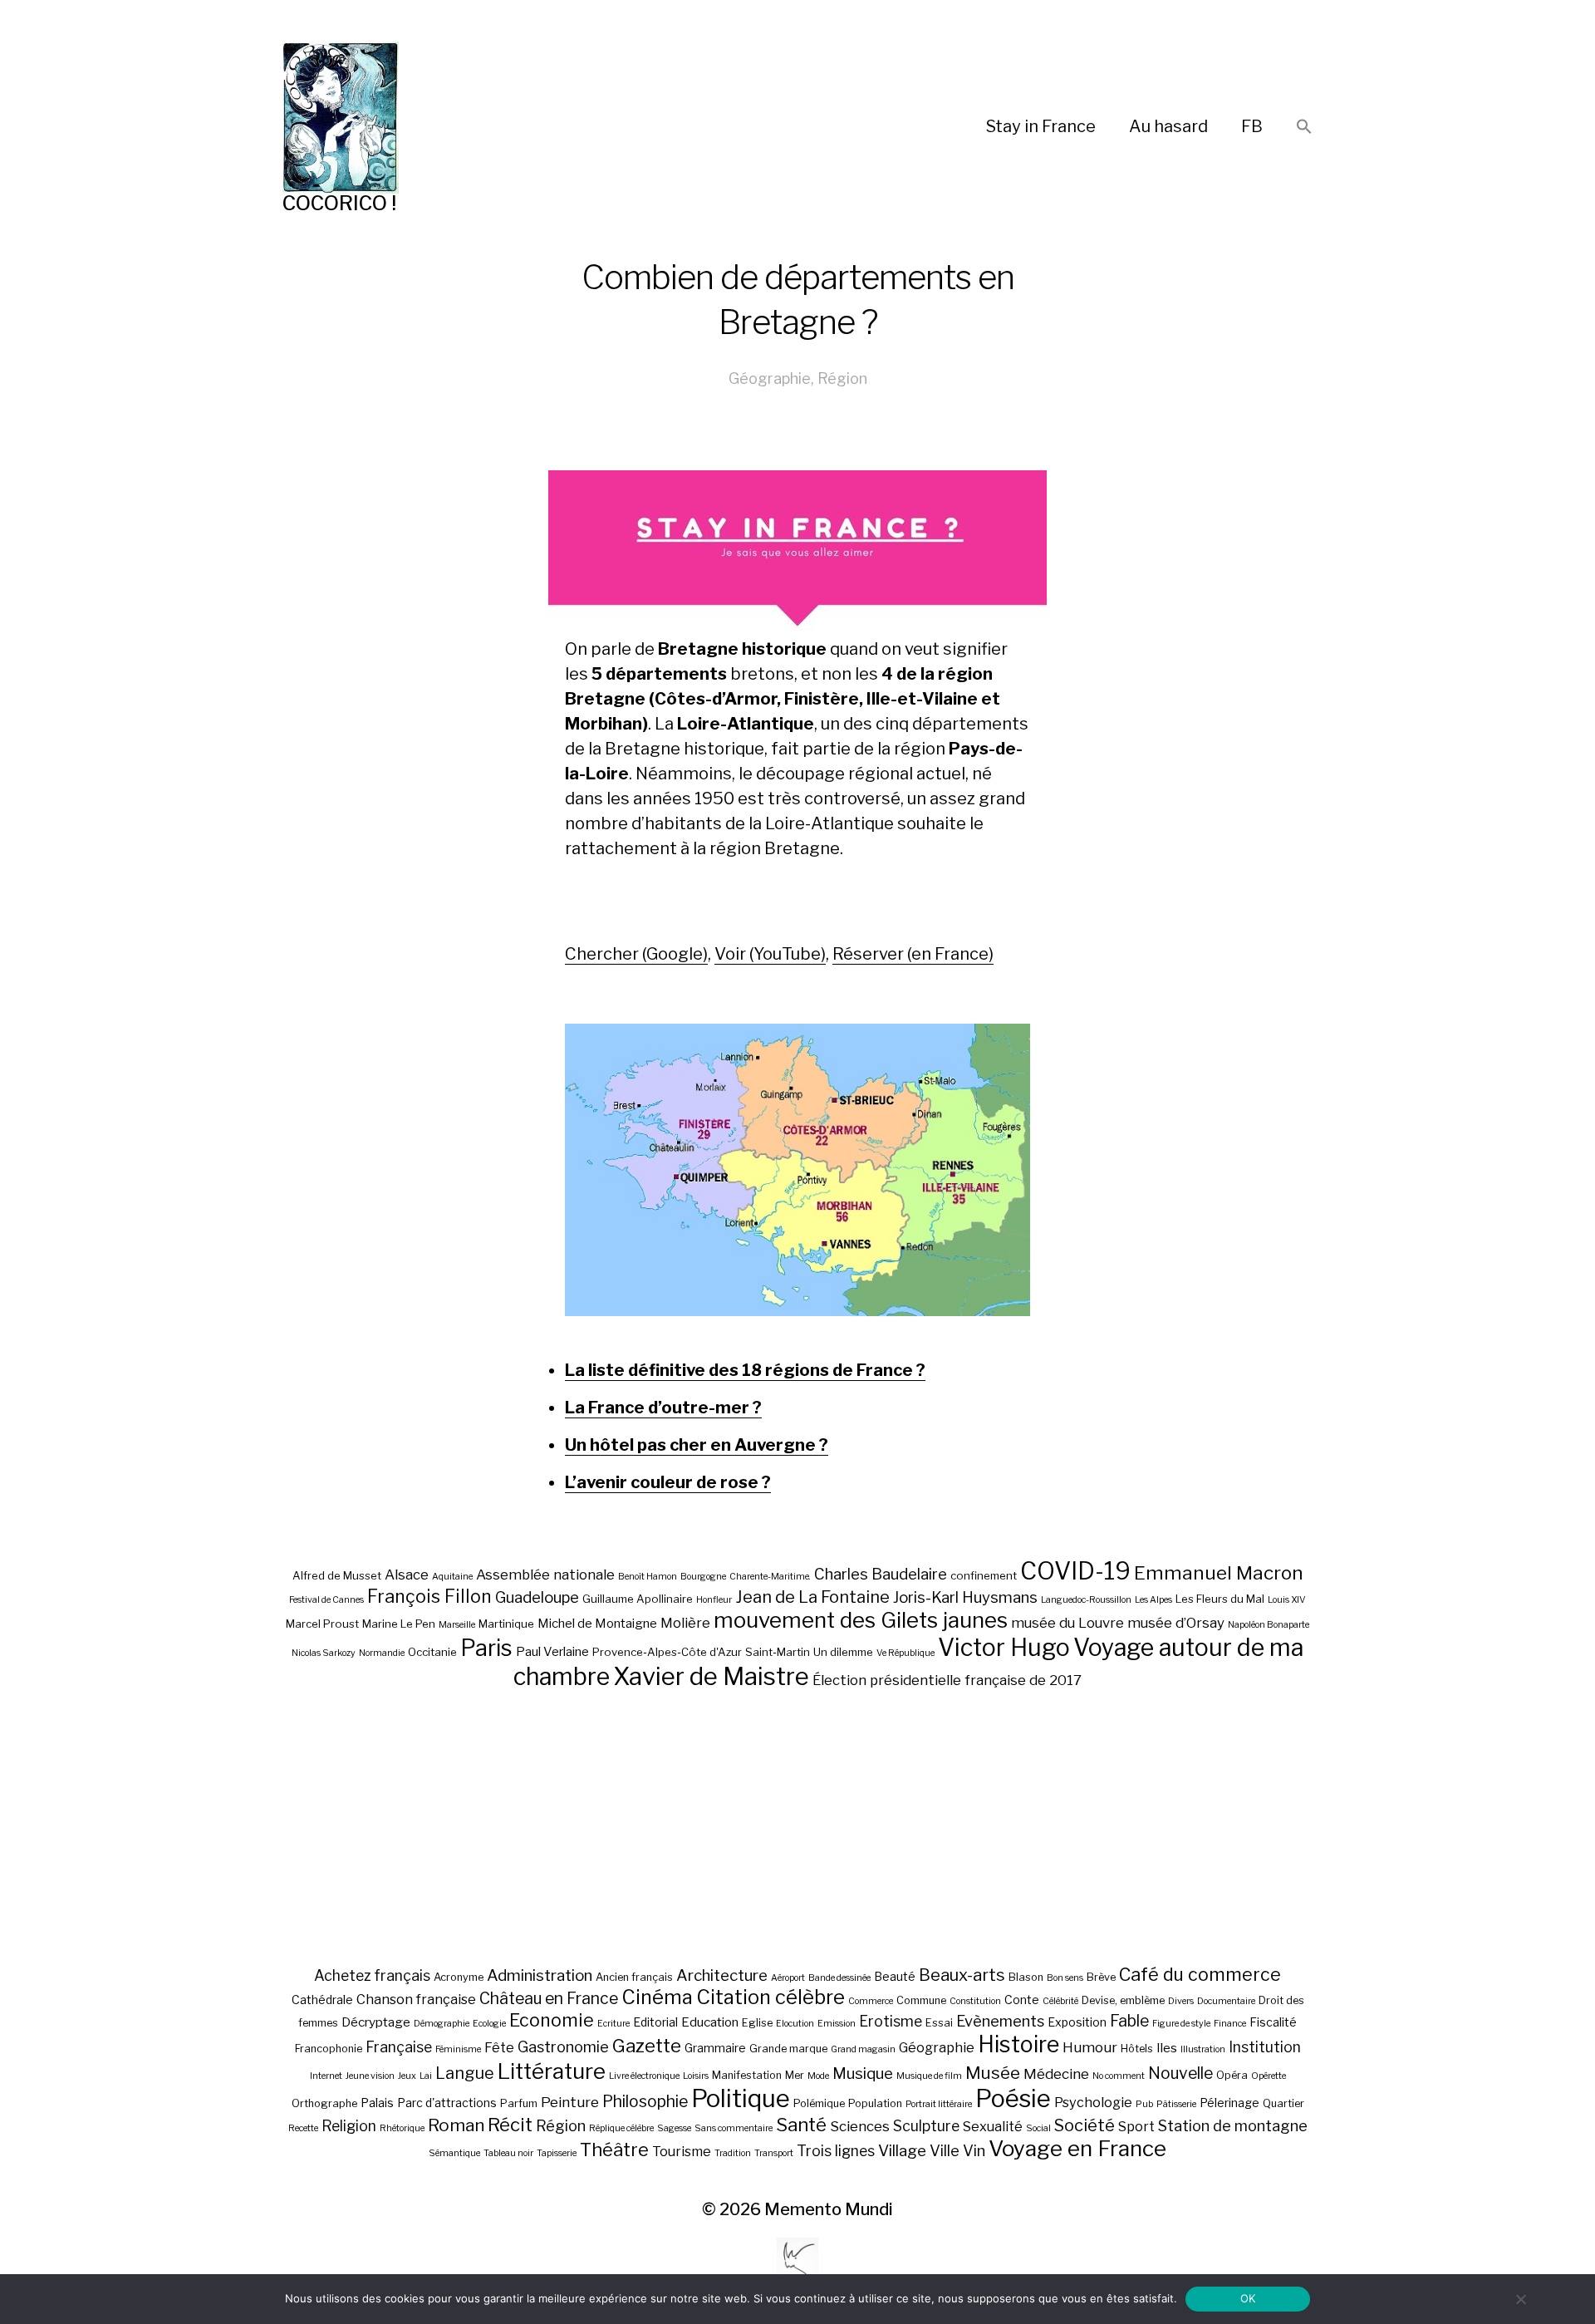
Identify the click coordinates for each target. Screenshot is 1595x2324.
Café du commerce (1200, 1974)
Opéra (1232, 2075)
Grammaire (715, 2048)
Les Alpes (1153, 1600)
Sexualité (993, 2126)
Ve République (905, 1653)
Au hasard (1168, 126)
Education (710, 2022)
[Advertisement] (797, 1827)
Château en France (549, 1998)
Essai (939, 2023)
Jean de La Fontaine (812, 1597)
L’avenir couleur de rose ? (668, 1482)
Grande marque (788, 2049)
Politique (741, 2098)
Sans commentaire (734, 2128)
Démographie (442, 2024)
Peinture (570, 2102)
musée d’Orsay (1176, 1623)
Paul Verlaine (552, 1652)
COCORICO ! (339, 203)
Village (902, 2151)
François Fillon (429, 1596)
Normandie (382, 1653)
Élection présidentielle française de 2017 (947, 1680)
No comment (1119, 2076)
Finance (1230, 2024)
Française (399, 2047)
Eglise (757, 2023)
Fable (1129, 2021)
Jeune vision (370, 2076)
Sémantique (454, 2153)
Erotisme (891, 2021)
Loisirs (696, 2076)
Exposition (1077, 2022)
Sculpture (926, 2126)
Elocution (795, 2024)
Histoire (1018, 2044)
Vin (974, 2150)
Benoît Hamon (648, 1577)
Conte (1022, 2000)
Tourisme (682, 2151)
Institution (1265, 2047)
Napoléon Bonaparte (1269, 1625)
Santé (801, 2124)
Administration (540, 1975)
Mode (818, 2076)
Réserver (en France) (913, 954)
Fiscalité (1273, 2022)
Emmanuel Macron (1219, 1573)
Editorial (655, 2022)
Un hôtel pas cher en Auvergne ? (697, 1445)
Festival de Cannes (326, 1600)
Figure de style (1181, 2024)
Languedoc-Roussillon (1086, 1600)
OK (1248, 2298)
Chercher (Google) (636, 954)
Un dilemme (843, 1652)
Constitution (975, 2001)
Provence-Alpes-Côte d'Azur (667, 1652)
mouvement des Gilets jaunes (861, 1620)
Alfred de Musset (337, 1575)
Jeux (407, 2076)
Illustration (1203, 2049)
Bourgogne (703, 1577)
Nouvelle (1180, 2073)
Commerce (871, 2001)
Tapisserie (557, 2153)
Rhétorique (402, 2128)
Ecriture (613, 2024)
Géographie (770, 378)
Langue (465, 2073)
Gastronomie (563, 2046)
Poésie (1013, 2098)
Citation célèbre (771, 1997)
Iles (1167, 2048)
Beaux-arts (962, 1975)
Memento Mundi (829, 2209)
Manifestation (747, 2075)
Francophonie (329, 2049)
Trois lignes (836, 2151)
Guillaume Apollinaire (638, 1599)
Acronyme (459, 1977)
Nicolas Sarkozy (324, 1653)
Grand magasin (863, 2049)
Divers (1181, 2001)
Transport (774, 2153)
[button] (1304, 128)
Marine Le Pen (399, 1624)
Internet (326, 2076)
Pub (1144, 2104)
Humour (1090, 2047)
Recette (303, 2128)
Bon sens (1065, 1978)
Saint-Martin (778, 1652)
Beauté (895, 1976)
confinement (984, 1575)
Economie (552, 2020)
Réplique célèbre (621, 2128)
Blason (1026, 1977)
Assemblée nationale (545, 1575)
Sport (1136, 2126)
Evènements (1000, 2021)
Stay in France (1041, 126)
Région (842, 378)
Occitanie (432, 1652)
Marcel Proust (322, 1624)
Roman (456, 2125)
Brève (1101, 1977)
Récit (510, 2124)
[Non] (1520, 2299)
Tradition (733, 2153)
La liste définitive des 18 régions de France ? (745, 1370)
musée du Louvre (1067, 1623)
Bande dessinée (839, 1978)
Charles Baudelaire (881, 1574)
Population (875, 2103)
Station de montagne (1233, 2125)
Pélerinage (1229, 2103)
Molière (685, 1623)
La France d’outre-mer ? (663, 1408)
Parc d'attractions (447, 2103)
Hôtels (1137, 2049)
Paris (486, 1648)
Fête (499, 2047)
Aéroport (788, 1978)
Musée (993, 2073)
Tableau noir (508, 2153)
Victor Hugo (1004, 1647)
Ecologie (489, 2024)
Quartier (1283, 2103)
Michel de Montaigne (597, 1624)
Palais (377, 2103)
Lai (426, 2076)
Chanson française (416, 1999)
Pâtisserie (1176, 2104)
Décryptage (376, 2022)
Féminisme (458, 2049)
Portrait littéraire (939, 2104)
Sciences (860, 2126)
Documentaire (1226, 2001)
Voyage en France (1077, 2148)
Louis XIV (1287, 1600)
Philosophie (645, 2101)
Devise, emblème (1123, 2000)
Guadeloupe (537, 1597)
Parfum (519, 2103)
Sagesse (674, 2128)
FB (1252, 126)
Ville (945, 2150)
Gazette (647, 2045)
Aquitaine (452, 1577)
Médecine (1056, 2074)
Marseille (457, 1625)
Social (1038, 2128)
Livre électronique (644, 2076)
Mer (795, 2075)
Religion (349, 2126)
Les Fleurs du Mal (1220, 1599)
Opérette (1269, 2076)
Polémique (819, 2103)
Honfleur (714, 1600)
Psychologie (1093, 2102)
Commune (921, 2000)
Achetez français (372, 1975)
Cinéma (657, 1997)
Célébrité (1060, 2001)
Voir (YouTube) (770, 954)
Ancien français (634, 1977)
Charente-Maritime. (770, 1577)
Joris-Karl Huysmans (965, 1597)
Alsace (407, 1575)
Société (1085, 2125)
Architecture (722, 1975)
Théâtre (614, 2150)
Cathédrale (322, 2000)
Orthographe (324, 2103)
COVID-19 (1075, 1571)
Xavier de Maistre (711, 1676)
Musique (863, 2073)
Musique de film (929, 2076)
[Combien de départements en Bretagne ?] (797, 1170)
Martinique (506, 1624)
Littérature (552, 2071)
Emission (837, 2024)
